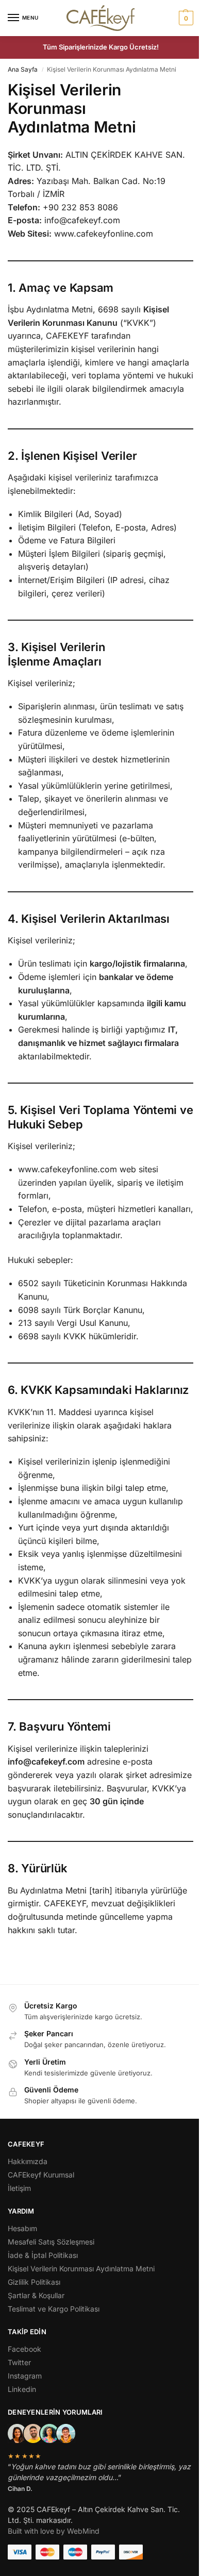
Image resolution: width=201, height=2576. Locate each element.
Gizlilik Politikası (34, 2282)
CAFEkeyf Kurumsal (41, 2175)
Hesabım (22, 2228)
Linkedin (22, 2389)
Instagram (25, 2376)
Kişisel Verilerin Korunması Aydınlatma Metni (81, 2268)
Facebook (24, 2349)
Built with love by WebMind (54, 2531)
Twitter (19, 2362)
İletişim (19, 2188)
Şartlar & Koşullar (36, 2295)
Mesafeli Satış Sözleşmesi (51, 2242)
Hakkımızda (28, 2161)
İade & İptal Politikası (43, 2255)
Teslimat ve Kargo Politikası (54, 2309)
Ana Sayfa (23, 69)
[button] (185, 18)
